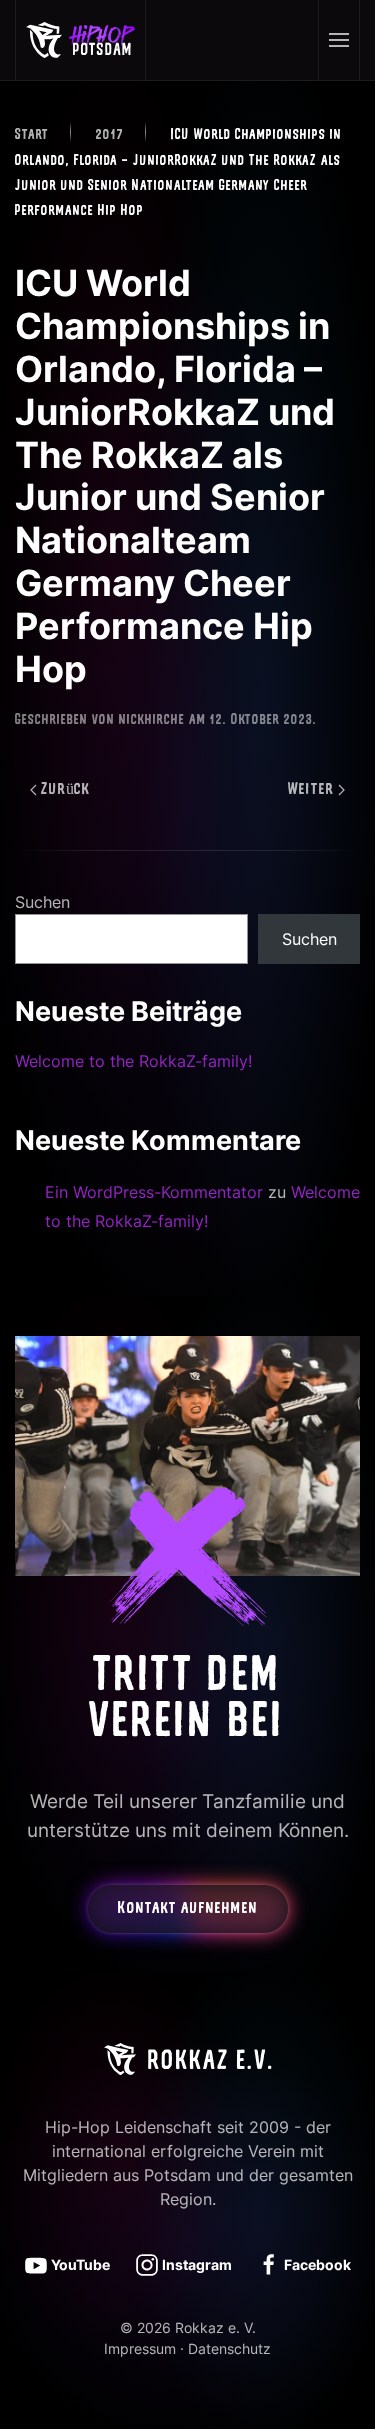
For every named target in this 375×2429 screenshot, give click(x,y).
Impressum (140, 2348)
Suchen (42, 902)
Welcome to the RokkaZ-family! (133, 1061)
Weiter (311, 790)
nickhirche (152, 720)
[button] (338, 40)
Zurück (66, 790)
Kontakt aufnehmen (188, 1909)
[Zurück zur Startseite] (81, 40)
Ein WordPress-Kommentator (154, 1192)
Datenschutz (229, 2348)
